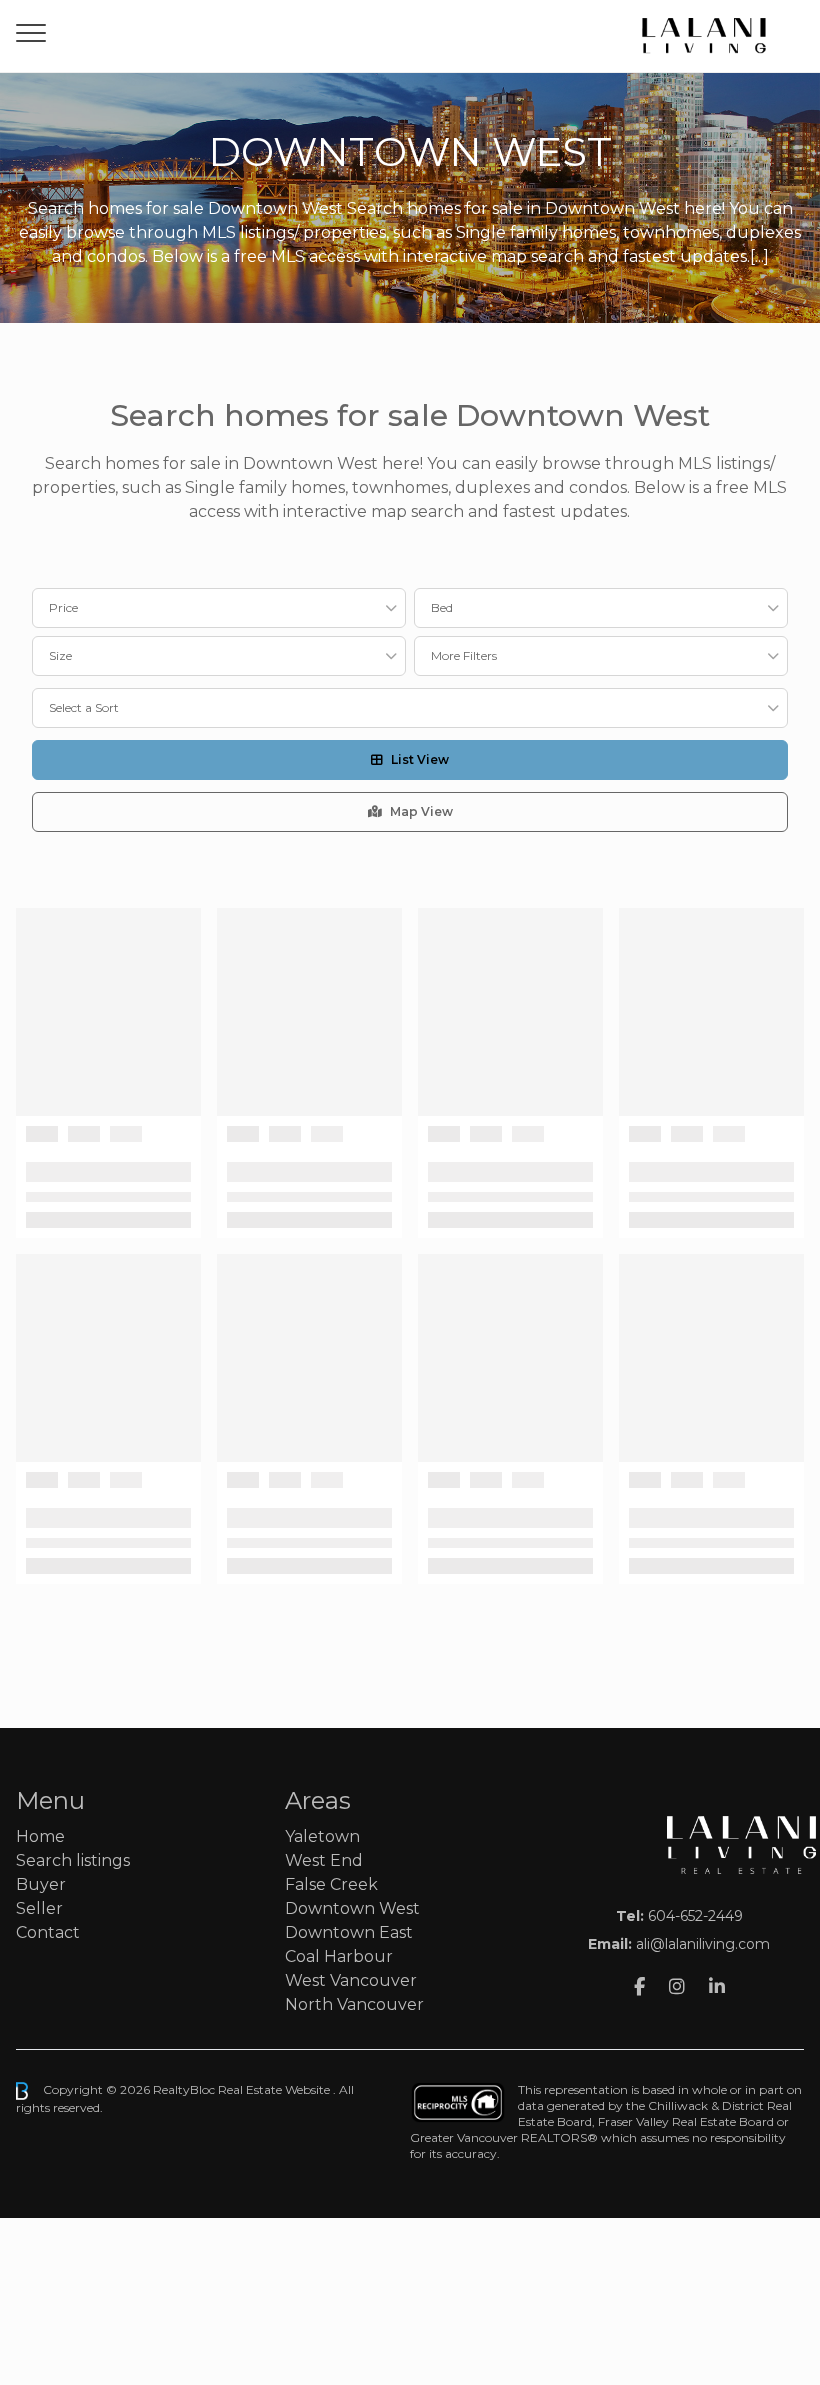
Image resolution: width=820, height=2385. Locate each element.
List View (420, 759)
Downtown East (349, 1932)
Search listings (73, 1860)
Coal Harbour (339, 1956)
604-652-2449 (695, 1916)
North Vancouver (354, 2004)
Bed (442, 607)
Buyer (41, 1884)
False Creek (331, 1884)
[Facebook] (639, 1987)
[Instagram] (677, 1987)
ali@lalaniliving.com (703, 1944)
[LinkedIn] (717, 1987)
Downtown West (352, 1908)
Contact (48, 1932)
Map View (421, 811)
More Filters (464, 655)
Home (40, 1836)
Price (63, 607)
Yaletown (322, 1836)
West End (324, 1860)
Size (60, 655)
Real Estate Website (275, 2089)
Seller (39, 1908)
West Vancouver (351, 1980)
